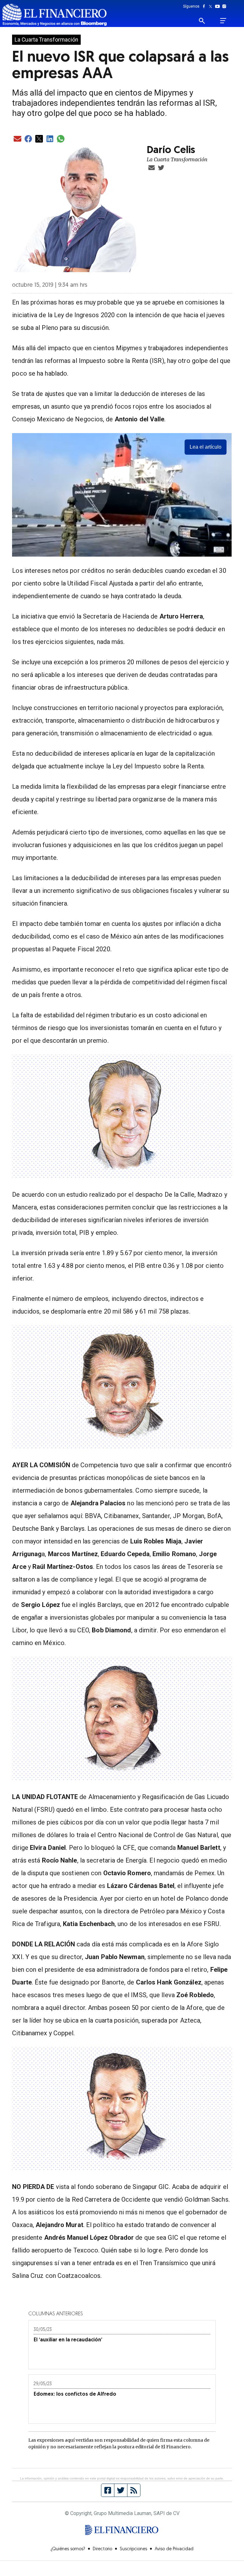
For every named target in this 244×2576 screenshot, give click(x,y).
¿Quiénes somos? (68, 2549)
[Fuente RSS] (134, 2490)
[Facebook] (205, 6)
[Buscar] (206, 21)
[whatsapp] (61, 139)
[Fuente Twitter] (121, 2490)
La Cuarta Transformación (46, 40)
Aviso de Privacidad (174, 2549)
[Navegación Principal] (223, 21)
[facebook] (28, 139)
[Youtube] (219, 6)
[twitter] (39, 139)
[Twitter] (212, 6)
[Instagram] (224, 6)
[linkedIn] (50, 139)
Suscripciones (133, 2549)
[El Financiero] (55, 15)
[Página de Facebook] (108, 2490)
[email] (17, 139)
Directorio (102, 2549)
